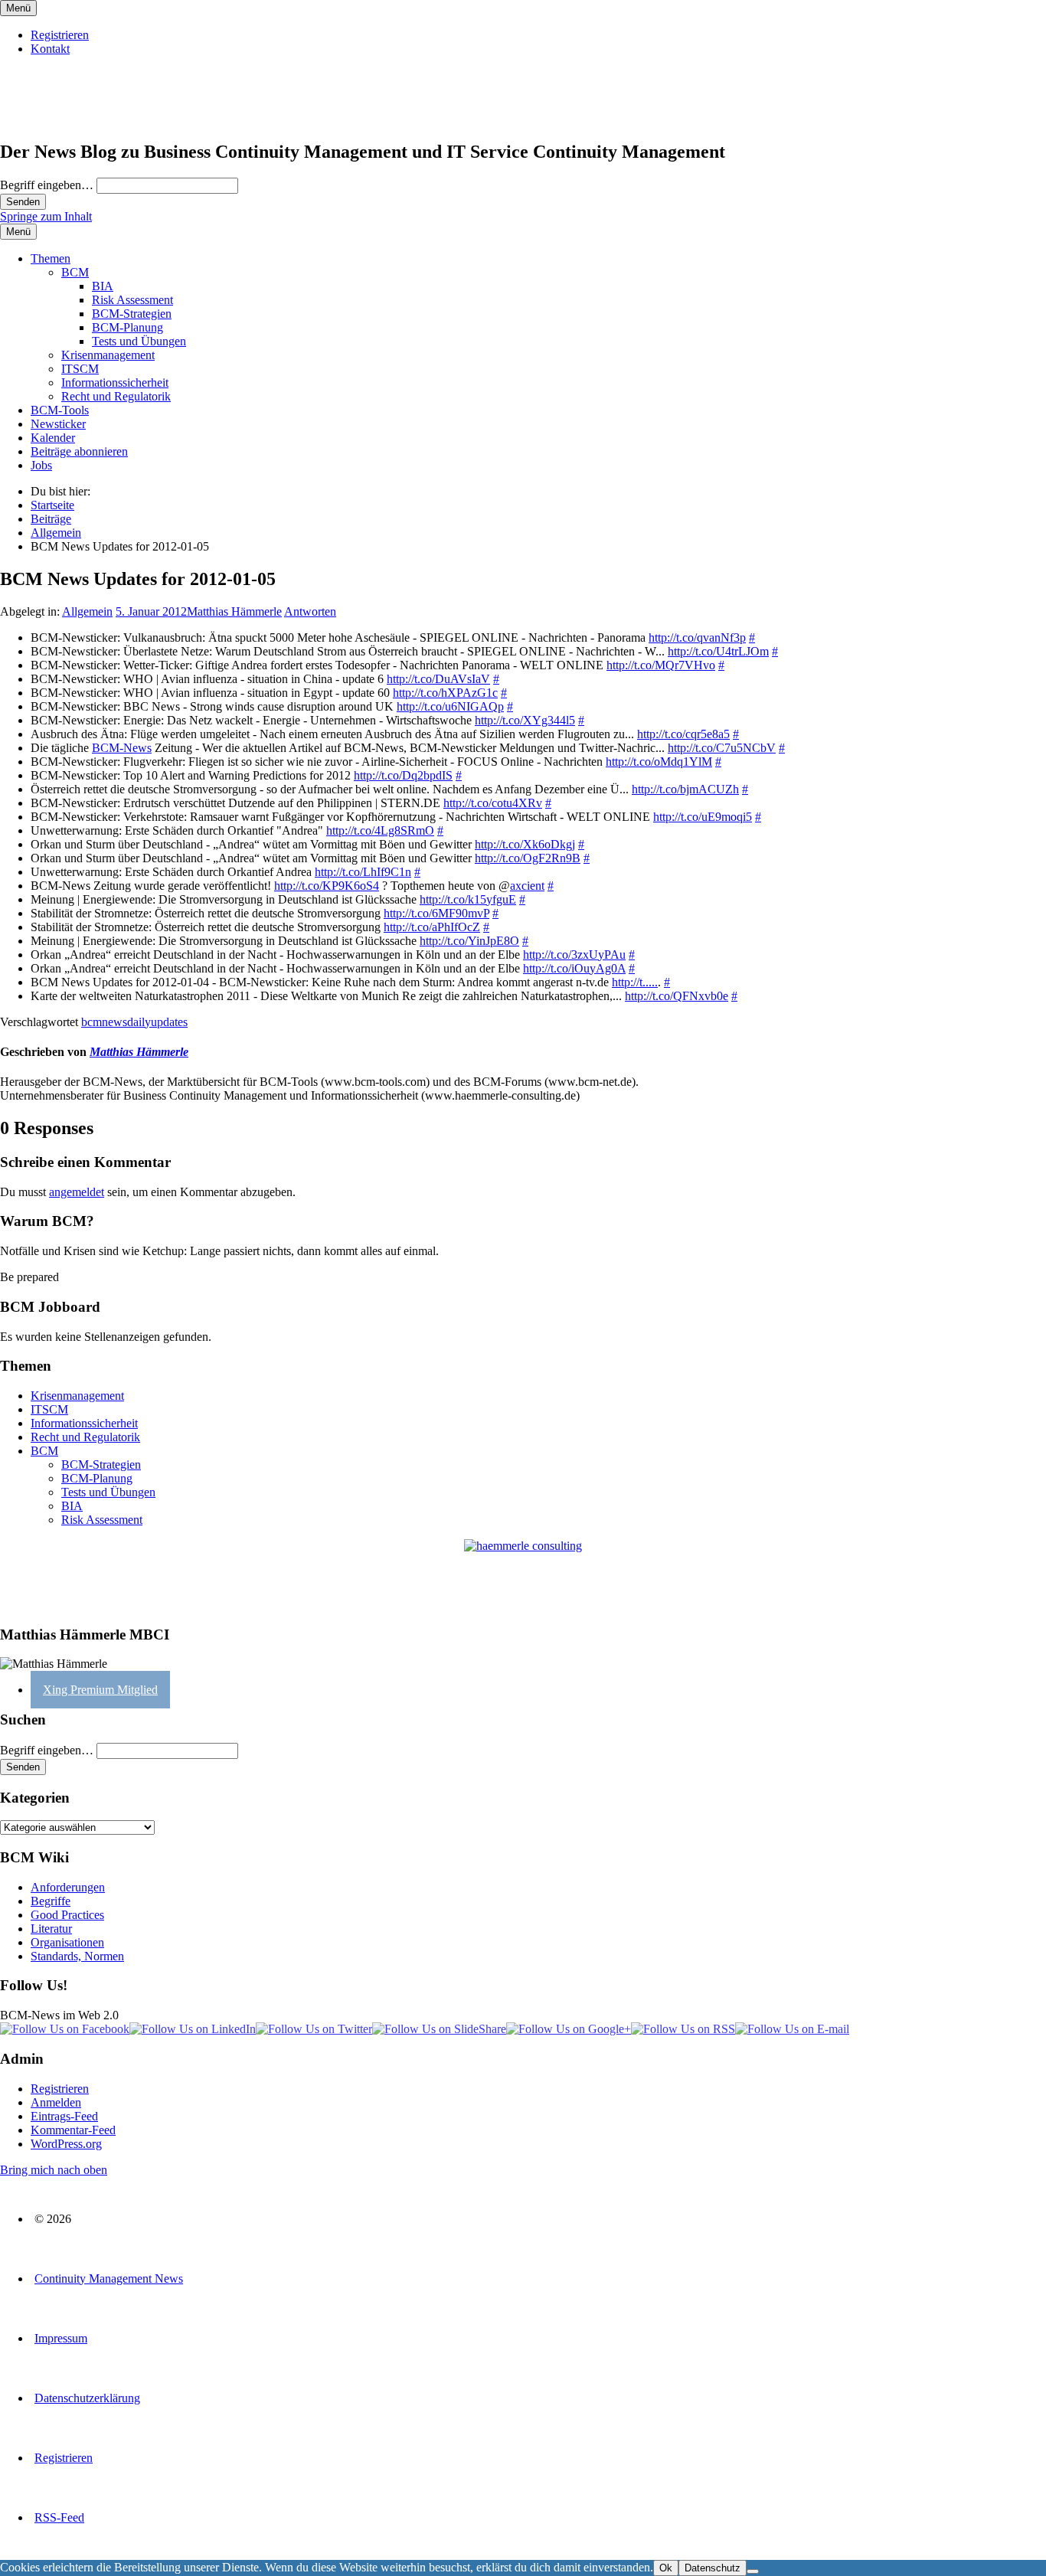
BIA (103, 286)
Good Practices (67, 1915)
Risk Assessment (132, 300)
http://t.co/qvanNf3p (697, 637)
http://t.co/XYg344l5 (525, 720)
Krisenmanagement (108, 355)
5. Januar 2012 (151, 611)
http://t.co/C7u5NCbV (722, 748)
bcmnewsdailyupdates (134, 1022)
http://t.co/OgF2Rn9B (528, 858)
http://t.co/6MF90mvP (436, 913)
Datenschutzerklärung (87, 2398)
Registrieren (60, 35)
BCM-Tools (60, 410)
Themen (51, 258)
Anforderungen (68, 1887)
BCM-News (122, 748)
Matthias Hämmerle (234, 611)
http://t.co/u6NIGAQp (450, 706)
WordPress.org (66, 2144)
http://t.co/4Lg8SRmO (380, 830)
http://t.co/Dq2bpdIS (403, 775)
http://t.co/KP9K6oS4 (327, 886)
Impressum (61, 2338)
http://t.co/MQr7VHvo (661, 665)
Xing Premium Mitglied (100, 1690)
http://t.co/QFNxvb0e (677, 996)
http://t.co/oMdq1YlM (659, 762)
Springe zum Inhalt (46, 216)
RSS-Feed (59, 2517)
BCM (75, 272)
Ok (666, 2568)
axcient (527, 886)
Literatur (51, 1929)
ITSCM (80, 369)
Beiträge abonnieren (79, 451)
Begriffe (51, 1901)
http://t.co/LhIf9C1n (363, 872)
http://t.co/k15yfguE (468, 899)
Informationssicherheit (115, 382)
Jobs (41, 465)
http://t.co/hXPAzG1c (445, 693)
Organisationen (67, 1942)
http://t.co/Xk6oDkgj (525, 844)
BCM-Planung (127, 327)
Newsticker (58, 424)
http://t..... (635, 982)
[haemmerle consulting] (523, 1576)
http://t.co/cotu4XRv (493, 803)
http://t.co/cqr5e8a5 (683, 734)
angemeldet (77, 1192)
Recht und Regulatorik (116, 396)
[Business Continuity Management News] (93, 119)
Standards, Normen (77, 1956)
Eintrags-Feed (64, 2116)
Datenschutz (713, 2568)
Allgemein (87, 611)
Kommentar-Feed (73, 2130)
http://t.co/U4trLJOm (718, 651)
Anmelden (56, 2102)
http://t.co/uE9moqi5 (703, 817)
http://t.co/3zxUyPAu (574, 955)
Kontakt (50, 49)
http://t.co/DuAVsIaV (438, 679)
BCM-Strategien (132, 314)
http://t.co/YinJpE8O (469, 941)
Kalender (53, 438)
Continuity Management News (109, 2279)
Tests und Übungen (139, 341)
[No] (753, 2571)
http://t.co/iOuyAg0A (574, 968)
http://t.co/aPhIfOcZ (432, 927)
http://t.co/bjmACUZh (685, 789)
